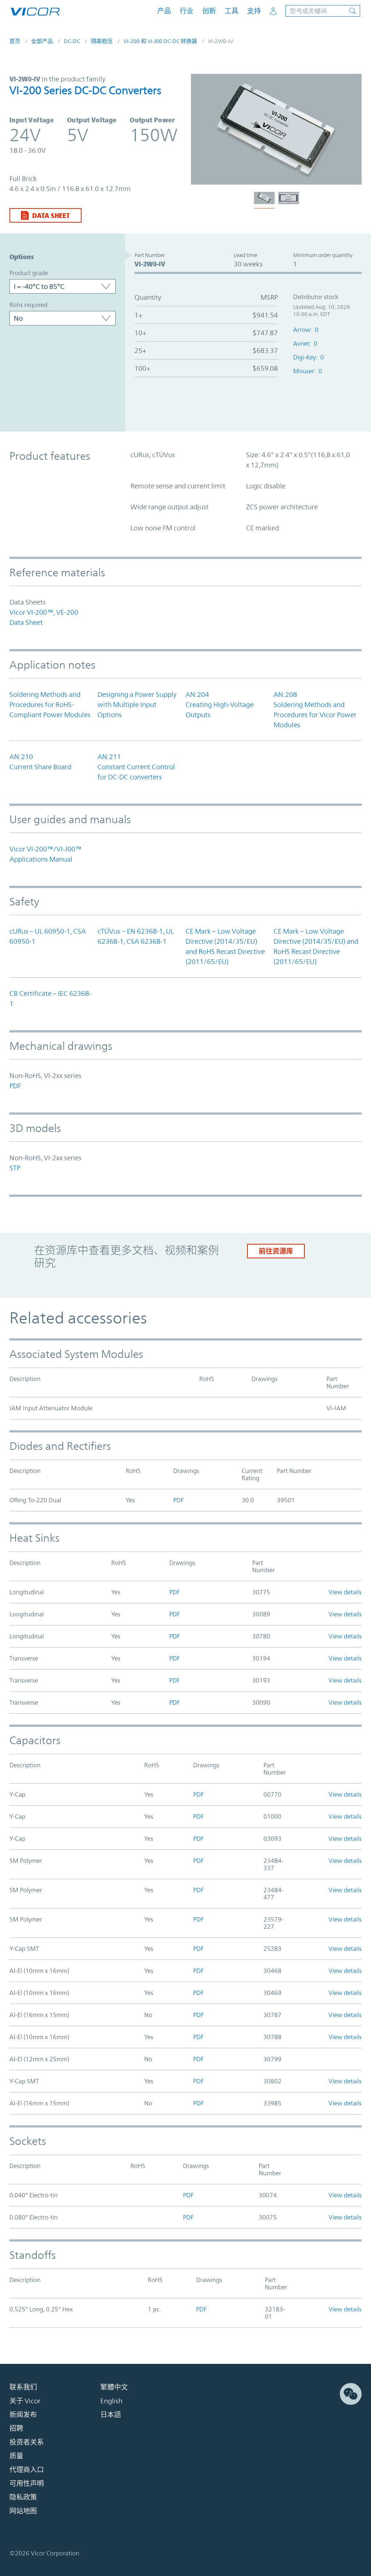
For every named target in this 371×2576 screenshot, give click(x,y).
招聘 (16, 2428)
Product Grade (29, 273)
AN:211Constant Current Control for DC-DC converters (136, 767)
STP (15, 1168)
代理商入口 (27, 2470)
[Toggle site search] (323, 11)
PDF (15, 1086)
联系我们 (23, 2387)
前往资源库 (276, 1251)
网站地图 (23, 2511)
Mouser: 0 (308, 371)
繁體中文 (114, 2387)
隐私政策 (23, 2497)
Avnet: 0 (305, 344)
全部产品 (42, 41)
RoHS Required (28, 305)
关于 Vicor (25, 2401)
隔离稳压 (102, 41)
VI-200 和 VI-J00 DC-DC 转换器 (160, 41)
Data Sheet (51, 215)
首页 (15, 41)
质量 (16, 2456)
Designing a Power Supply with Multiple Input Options (137, 704)
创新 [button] (209, 11)
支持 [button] (254, 11)
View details (345, 1592)
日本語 (111, 2415)
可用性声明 (27, 2483)
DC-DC (72, 41)
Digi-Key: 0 (309, 357)
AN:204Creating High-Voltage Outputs (220, 704)
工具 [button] (232, 11)
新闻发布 (23, 2415)
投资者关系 (27, 2442)
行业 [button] (187, 11)
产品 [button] (164, 11)
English (111, 2401)
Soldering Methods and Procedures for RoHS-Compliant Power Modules (50, 704)
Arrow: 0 (306, 330)
